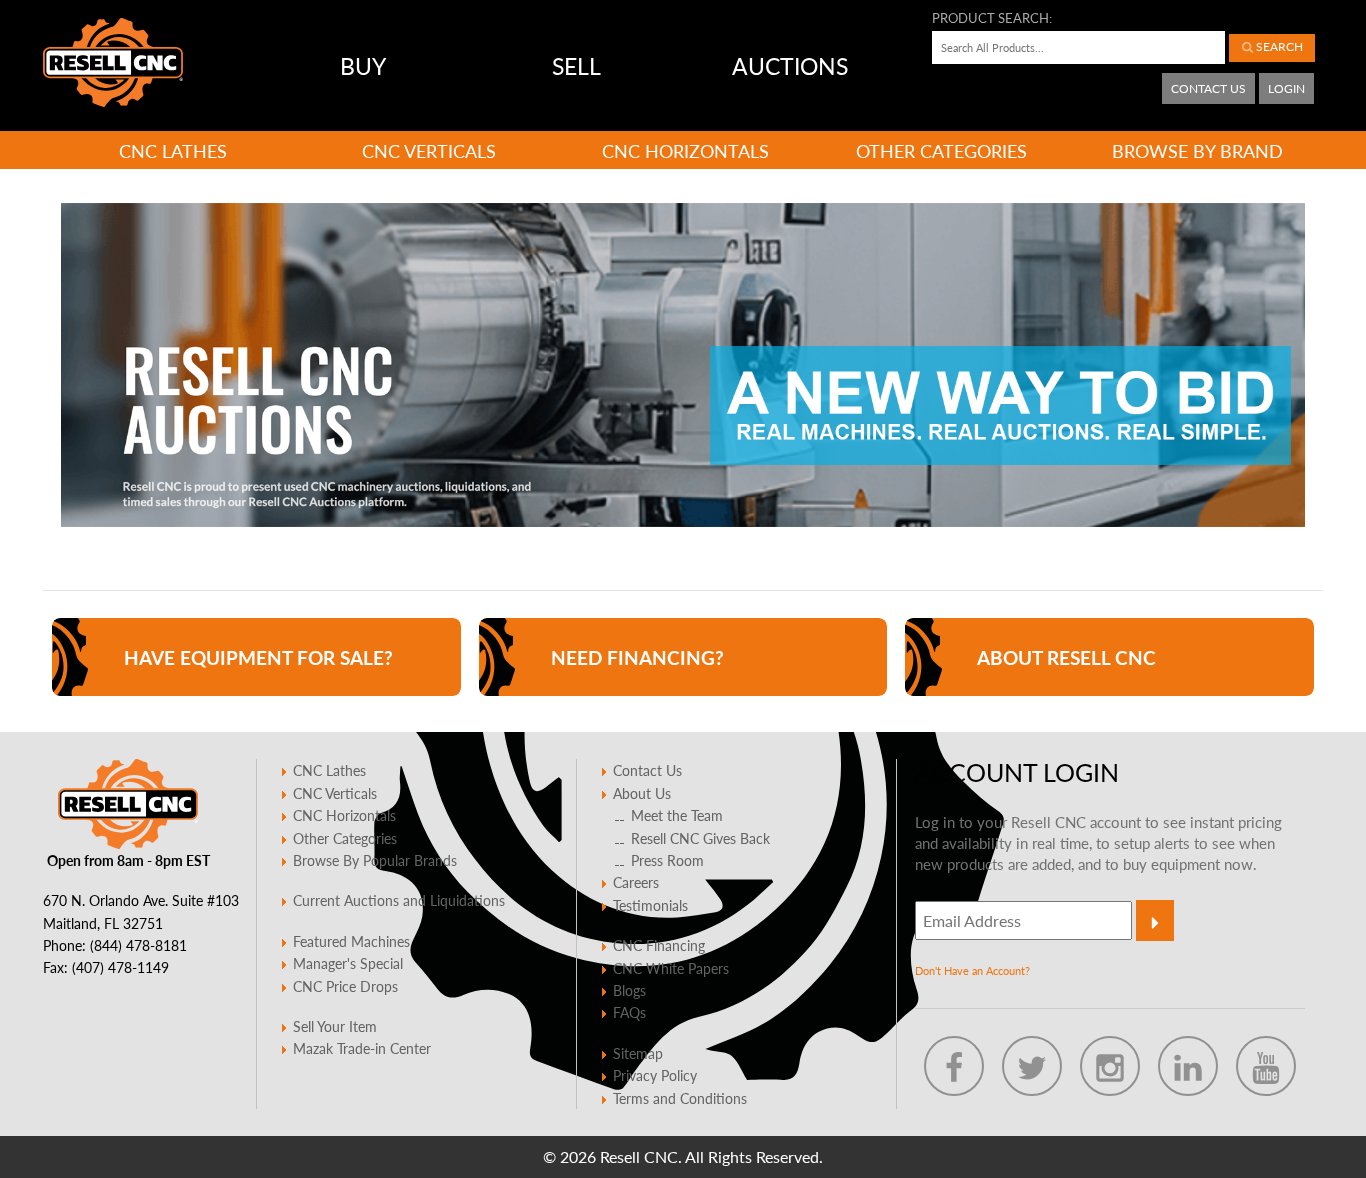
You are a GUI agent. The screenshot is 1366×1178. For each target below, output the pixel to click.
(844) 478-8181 (138, 945)
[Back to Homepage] (113, 62)
